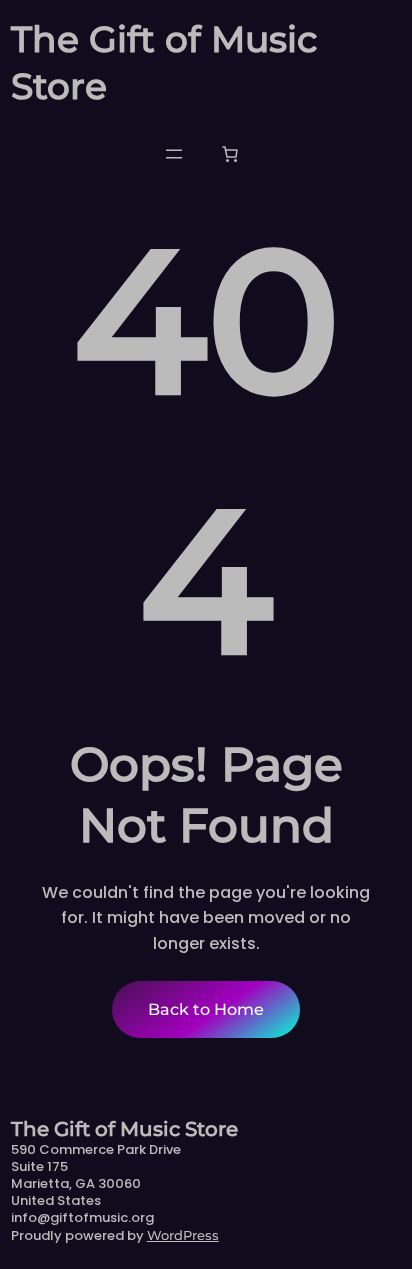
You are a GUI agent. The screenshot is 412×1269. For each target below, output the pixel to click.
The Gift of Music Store (124, 1129)
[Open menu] (174, 154)
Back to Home (206, 1009)
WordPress (183, 1235)
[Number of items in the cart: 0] (230, 154)
